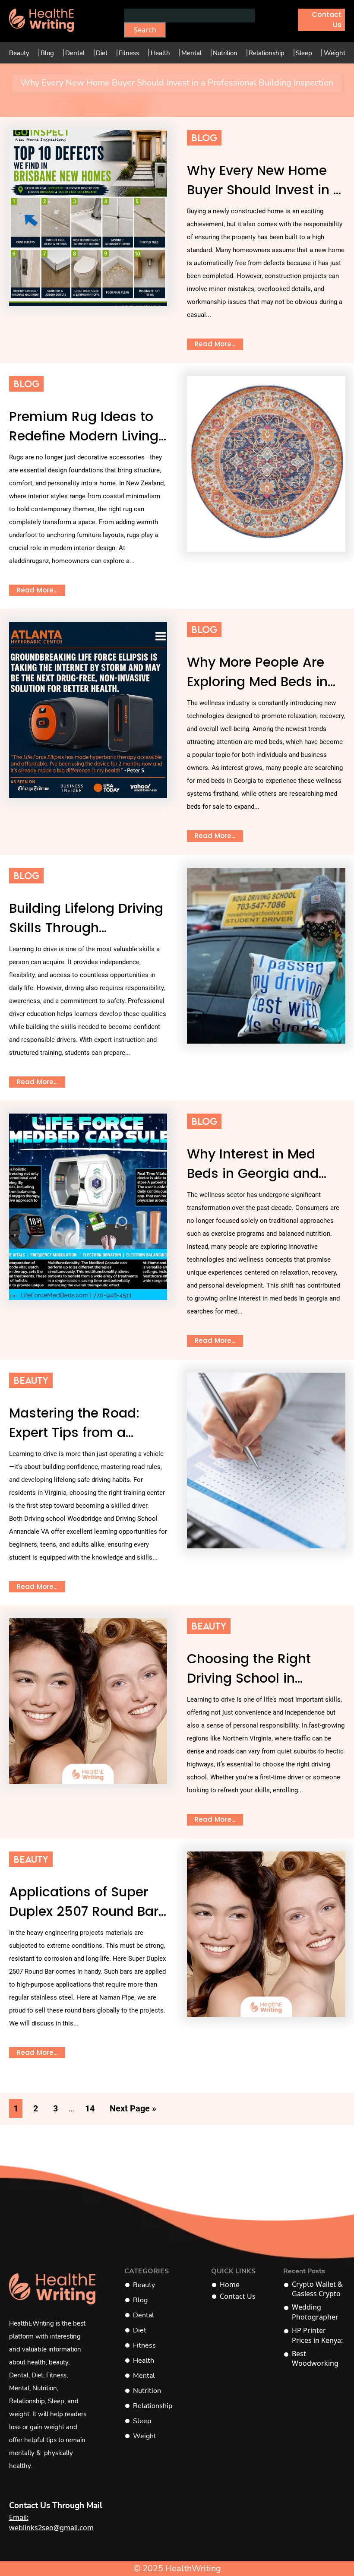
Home (230, 2285)
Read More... (215, 344)
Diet (102, 53)
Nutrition (225, 53)
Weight (335, 53)
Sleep (304, 53)
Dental (75, 53)
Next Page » (133, 2108)
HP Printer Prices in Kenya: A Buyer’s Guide (318, 2335)
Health (160, 53)
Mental (191, 53)
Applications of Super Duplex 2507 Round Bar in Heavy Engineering (84, 1911)
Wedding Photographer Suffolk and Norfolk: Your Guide (315, 2312)
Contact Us (327, 20)
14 (90, 2108)
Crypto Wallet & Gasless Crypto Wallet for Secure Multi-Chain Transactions (317, 2289)
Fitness (129, 53)
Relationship (267, 53)
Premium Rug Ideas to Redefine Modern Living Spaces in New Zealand (85, 436)
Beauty (19, 53)
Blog (47, 53)
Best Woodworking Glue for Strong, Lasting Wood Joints (318, 2359)
